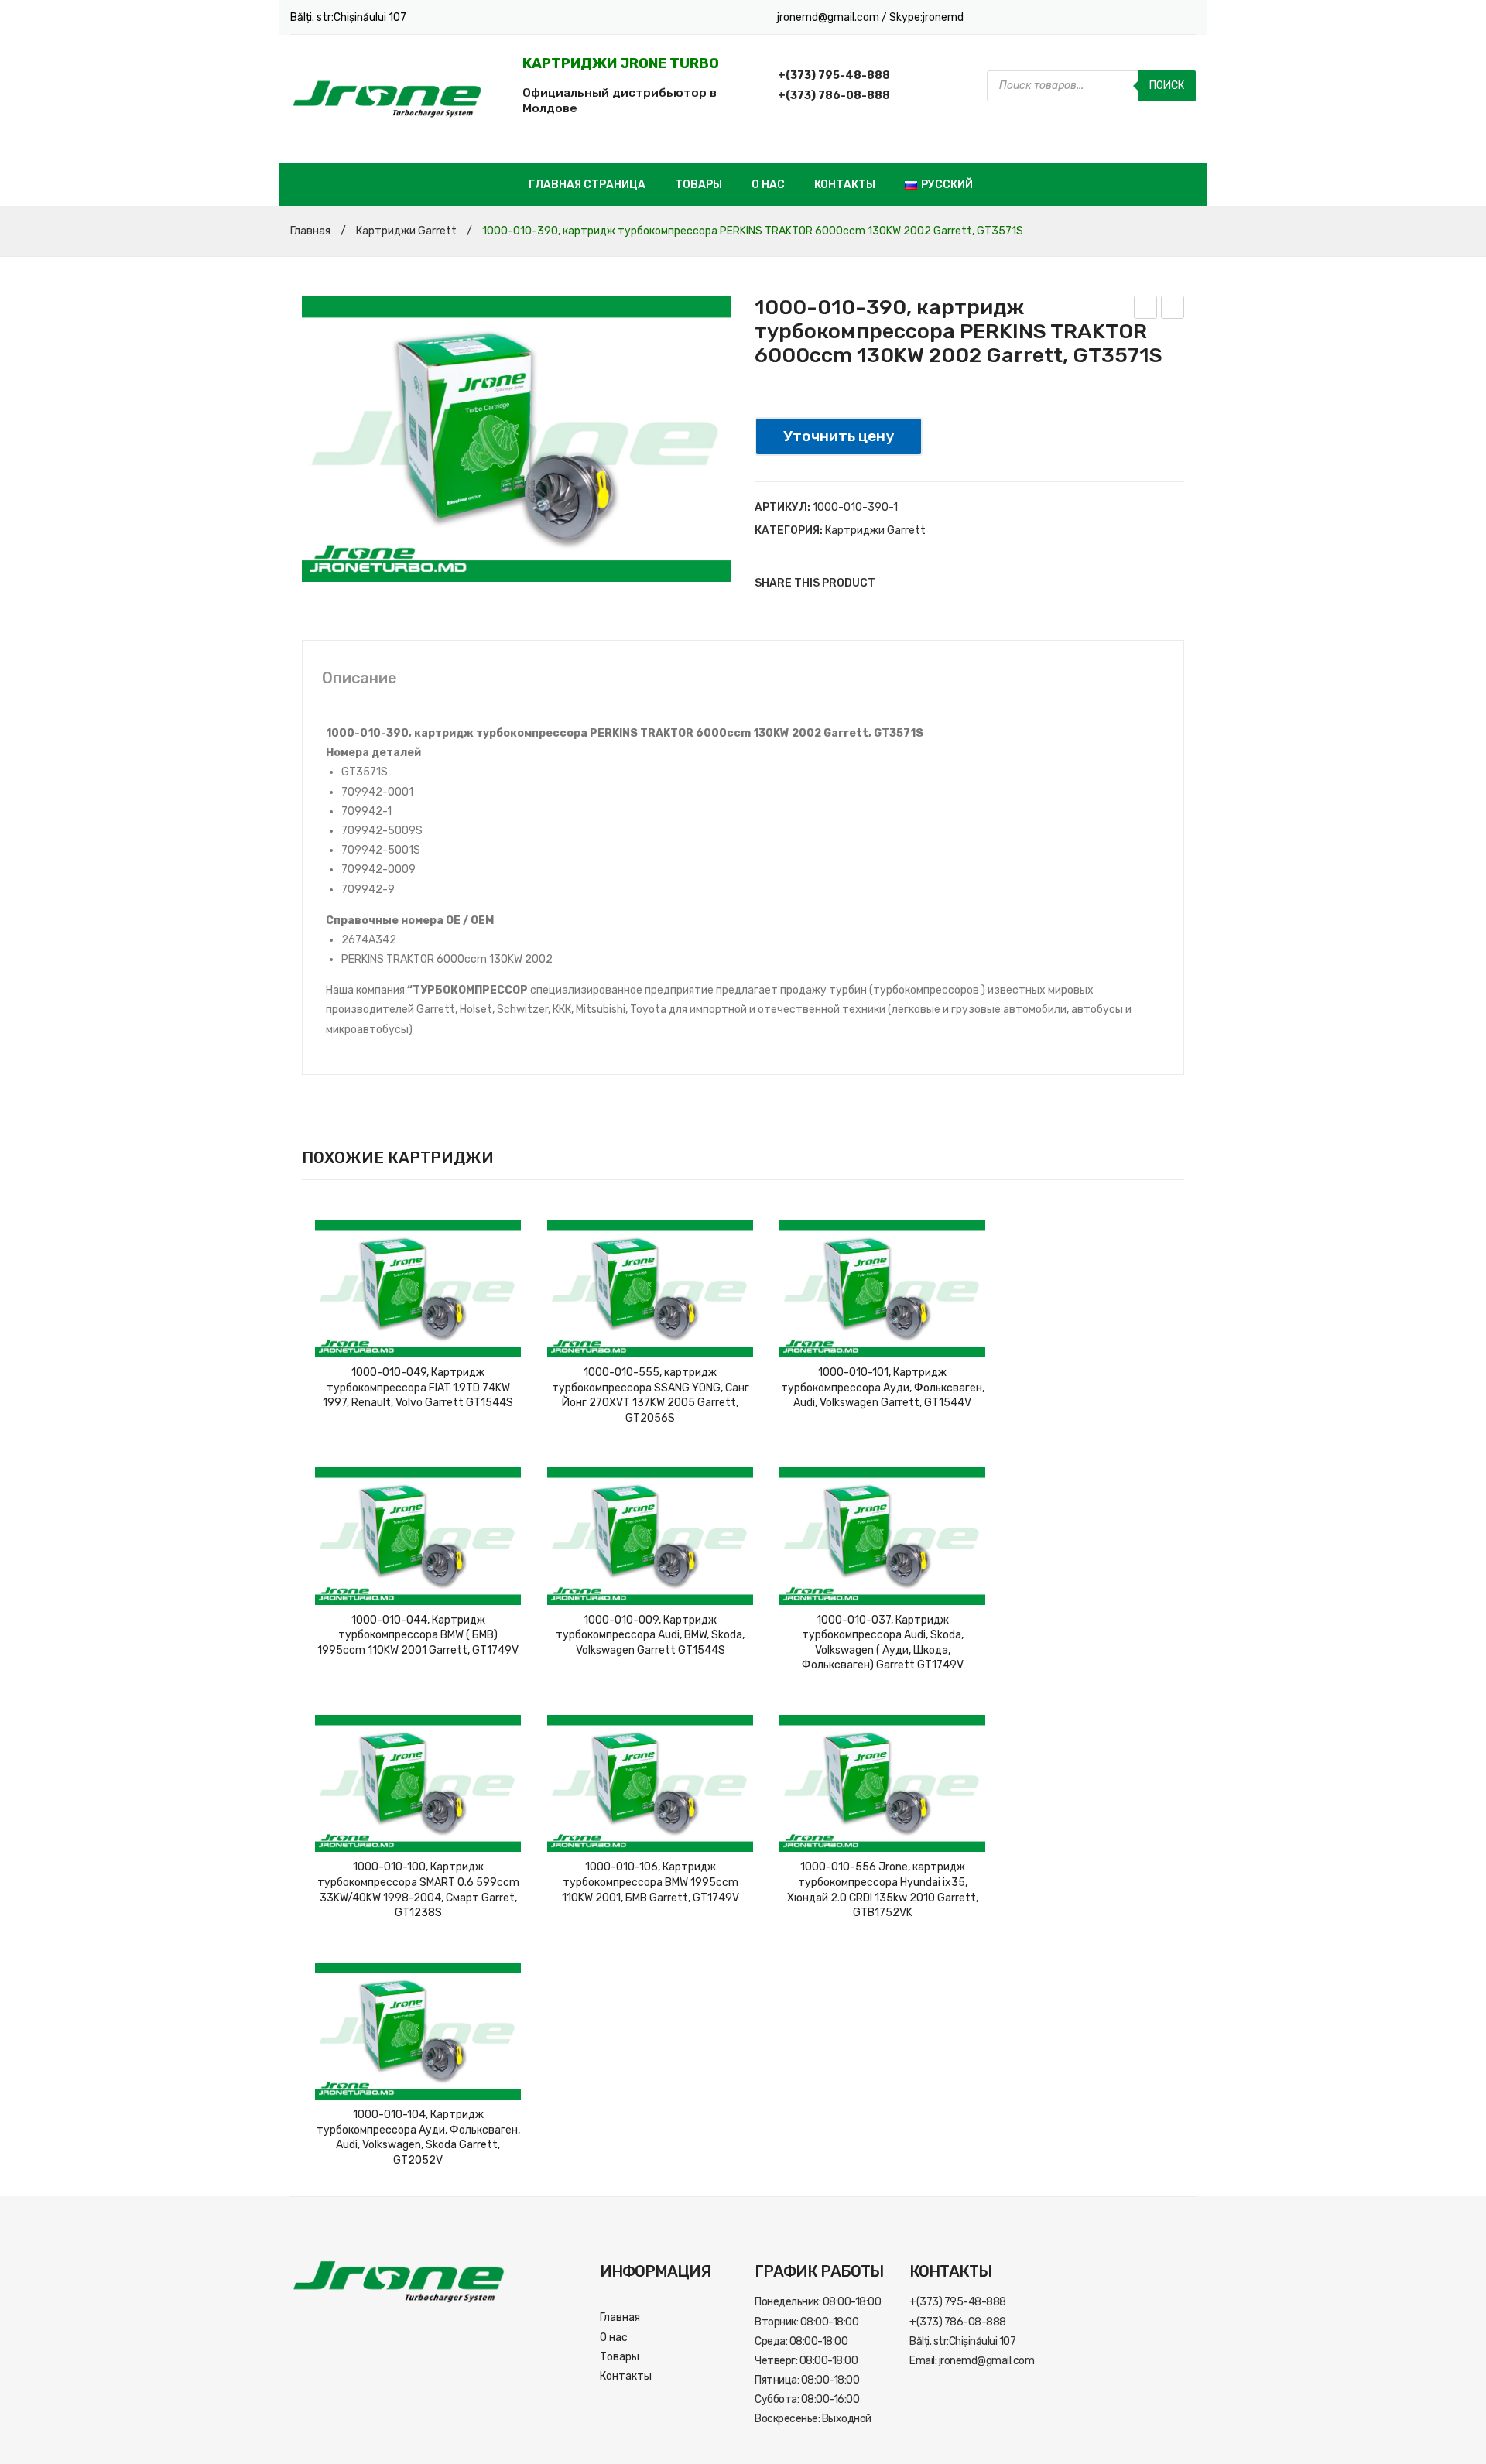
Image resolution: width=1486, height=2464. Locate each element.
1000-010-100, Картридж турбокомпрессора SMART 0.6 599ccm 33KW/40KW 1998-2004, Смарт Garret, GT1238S (418, 1890)
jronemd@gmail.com (829, 17)
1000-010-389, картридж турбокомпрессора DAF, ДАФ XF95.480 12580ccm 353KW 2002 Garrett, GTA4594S (1146, 310)
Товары (698, 185)
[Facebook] (894, 583)
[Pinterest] (940, 583)
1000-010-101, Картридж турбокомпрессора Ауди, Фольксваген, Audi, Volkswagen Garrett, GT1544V (883, 1388)
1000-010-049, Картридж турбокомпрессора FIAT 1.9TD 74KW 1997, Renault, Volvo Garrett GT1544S (418, 1388)
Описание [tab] (360, 678)
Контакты (845, 185)
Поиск (1167, 86)
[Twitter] (917, 583)
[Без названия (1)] (517, 439)
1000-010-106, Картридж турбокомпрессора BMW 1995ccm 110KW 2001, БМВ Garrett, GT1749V (651, 1882)
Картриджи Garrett (406, 231)
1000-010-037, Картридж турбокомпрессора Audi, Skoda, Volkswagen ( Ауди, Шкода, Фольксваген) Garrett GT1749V (883, 1643)
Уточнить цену (839, 436)
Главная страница (587, 185)
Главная (310, 231)
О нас (768, 185)
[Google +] (964, 583)
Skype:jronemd (926, 17)
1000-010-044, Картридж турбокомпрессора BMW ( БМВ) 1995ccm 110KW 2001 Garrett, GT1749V (418, 1635)
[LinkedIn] (987, 583)
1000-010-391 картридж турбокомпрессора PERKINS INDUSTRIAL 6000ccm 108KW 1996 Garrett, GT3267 (1173, 310)
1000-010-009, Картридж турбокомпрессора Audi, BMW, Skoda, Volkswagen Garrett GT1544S (650, 1635)
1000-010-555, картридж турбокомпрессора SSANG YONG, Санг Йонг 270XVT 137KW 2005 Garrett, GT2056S (651, 1395)
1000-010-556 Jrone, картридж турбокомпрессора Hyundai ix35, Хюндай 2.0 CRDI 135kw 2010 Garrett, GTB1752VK (883, 1890)
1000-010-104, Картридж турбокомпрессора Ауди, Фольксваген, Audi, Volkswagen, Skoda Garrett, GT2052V (418, 2137)
